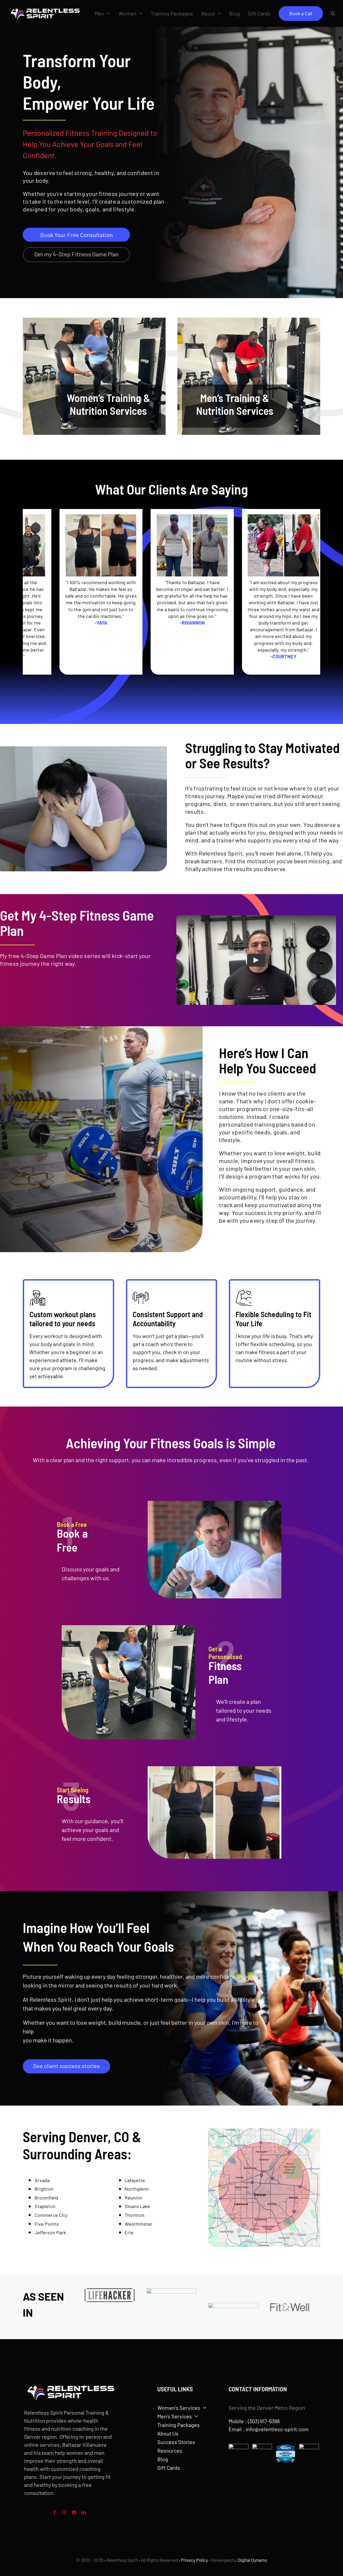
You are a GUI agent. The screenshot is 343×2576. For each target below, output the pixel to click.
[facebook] (55, 2512)
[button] (333, 13)
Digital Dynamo (252, 2560)
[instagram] (64, 2512)
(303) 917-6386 (264, 2421)
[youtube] (74, 2512)
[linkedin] (84, 2512)
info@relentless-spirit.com (277, 2429)
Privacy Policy (194, 2560)
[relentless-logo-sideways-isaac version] (44, 6)
